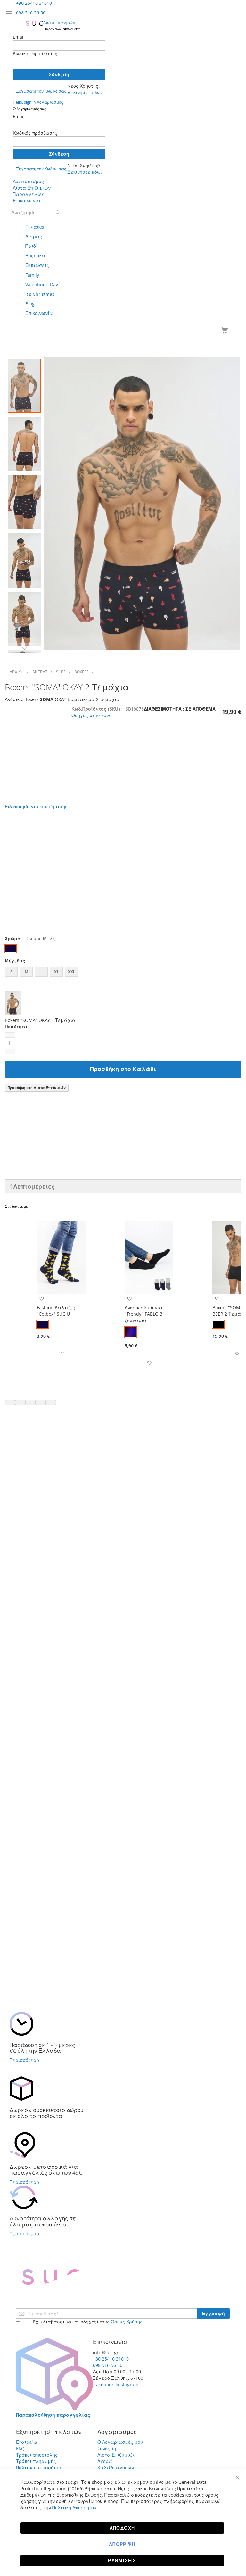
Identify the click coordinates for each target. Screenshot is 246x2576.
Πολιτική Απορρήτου (74, 2508)
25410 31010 (34, 3)
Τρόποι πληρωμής (36, 2461)
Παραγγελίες (29, 194)
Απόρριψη (122, 2544)
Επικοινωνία (27, 201)
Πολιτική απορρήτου (38, 2468)
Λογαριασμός (28, 181)
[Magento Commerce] (34, 23)
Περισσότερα (25, 2060)
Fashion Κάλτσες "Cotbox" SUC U (56, 1311)
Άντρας (40, 672)
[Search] (58, 212)
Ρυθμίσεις (122, 2560)
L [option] (41, 972)
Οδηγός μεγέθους (91, 715)
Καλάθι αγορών (116, 2468)
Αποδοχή (122, 2528)
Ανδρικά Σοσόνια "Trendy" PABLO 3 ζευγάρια (143, 1314)
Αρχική (17, 672)
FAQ (20, 2448)
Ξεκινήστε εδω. (85, 92)
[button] (24, 443)
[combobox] (35, 212)
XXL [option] (72, 972)
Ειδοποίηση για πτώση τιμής (36, 807)
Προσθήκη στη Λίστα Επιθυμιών (37, 1088)
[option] (11, 949)
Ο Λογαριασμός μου (120, 2442)
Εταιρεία (27, 2442)
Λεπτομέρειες (32, 1186)
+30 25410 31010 (111, 2359)
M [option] (26, 972)
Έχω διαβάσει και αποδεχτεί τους (87, 2322)
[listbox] (123, 950)
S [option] (11, 972)
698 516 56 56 (31, 13)
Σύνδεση (107, 2448)
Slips (61, 672)
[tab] (123, 1186)
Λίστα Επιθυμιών (32, 188)
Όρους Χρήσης (127, 2322)
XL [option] (57, 972)
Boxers (82, 672)
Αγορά (105, 2461)
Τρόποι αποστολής (37, 2455)
